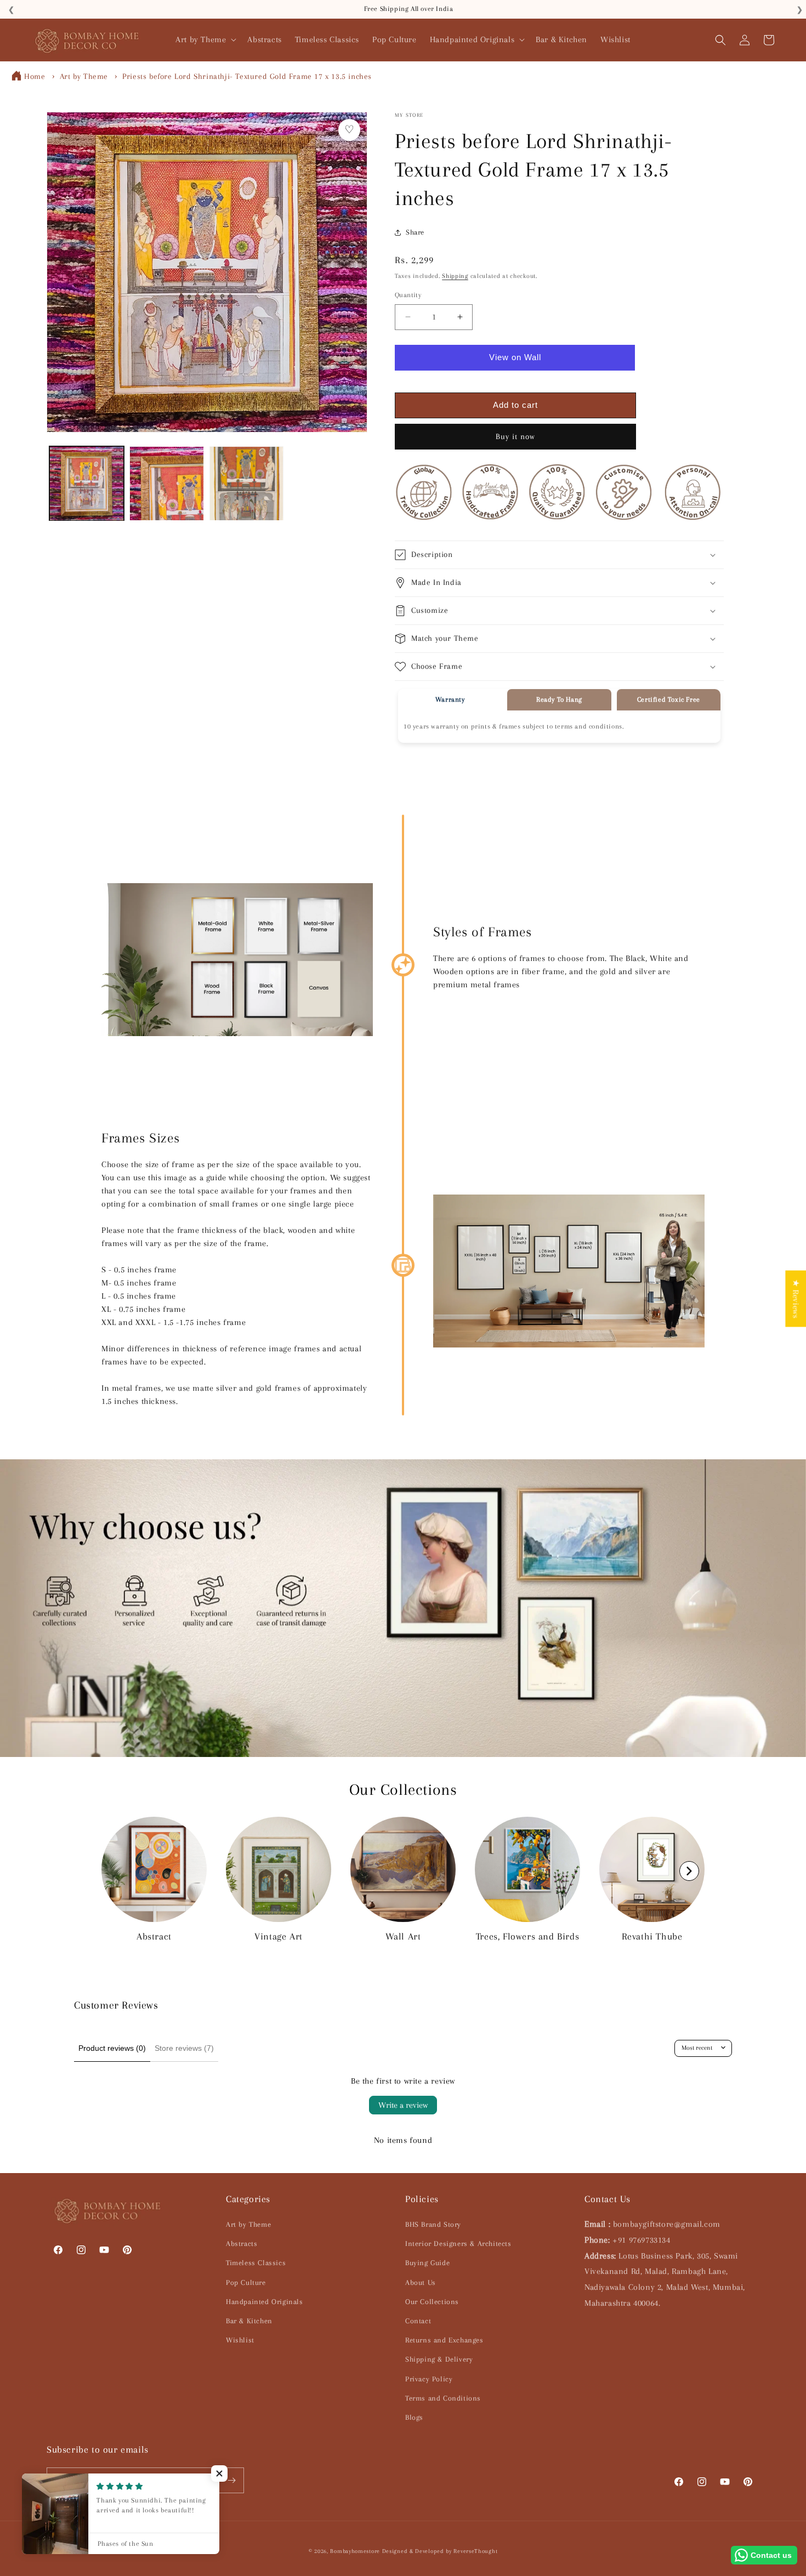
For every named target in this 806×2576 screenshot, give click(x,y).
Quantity (408, 295)
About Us (421, 2282)
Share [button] (415, 232)
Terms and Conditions (443, 2398)
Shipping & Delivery (439, 2359)
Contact (418, 2321)
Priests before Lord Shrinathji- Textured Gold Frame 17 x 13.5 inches (247, 76)
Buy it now (515, 436)
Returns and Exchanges (444, 2340)
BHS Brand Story (433, 2224)
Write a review (403, 2105)
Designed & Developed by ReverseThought (440, 2551)
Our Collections (432, 2302)
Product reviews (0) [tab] (112, 2048)
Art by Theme (84, 76)
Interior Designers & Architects (458, 2244)
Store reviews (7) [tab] (184, 2048)
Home (35, 76)
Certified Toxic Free (669, 700)
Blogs (414, 2417)
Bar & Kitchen (249, 2321)
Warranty (450, 700)
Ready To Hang (559, 700)
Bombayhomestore (355, 2551)
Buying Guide (427, 2263)
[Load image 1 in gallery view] (87, 484)
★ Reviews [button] (796, 1298)
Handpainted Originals (265, 2302)
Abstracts (242, 2244)
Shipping (455, 276)
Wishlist (240, 2340)
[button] (205, 40)
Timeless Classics (256, 2263)
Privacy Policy (429, 2379)
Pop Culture (246, 2282)
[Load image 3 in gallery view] (247, 484)
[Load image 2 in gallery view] (167, 484)
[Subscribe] (231, 2480)
